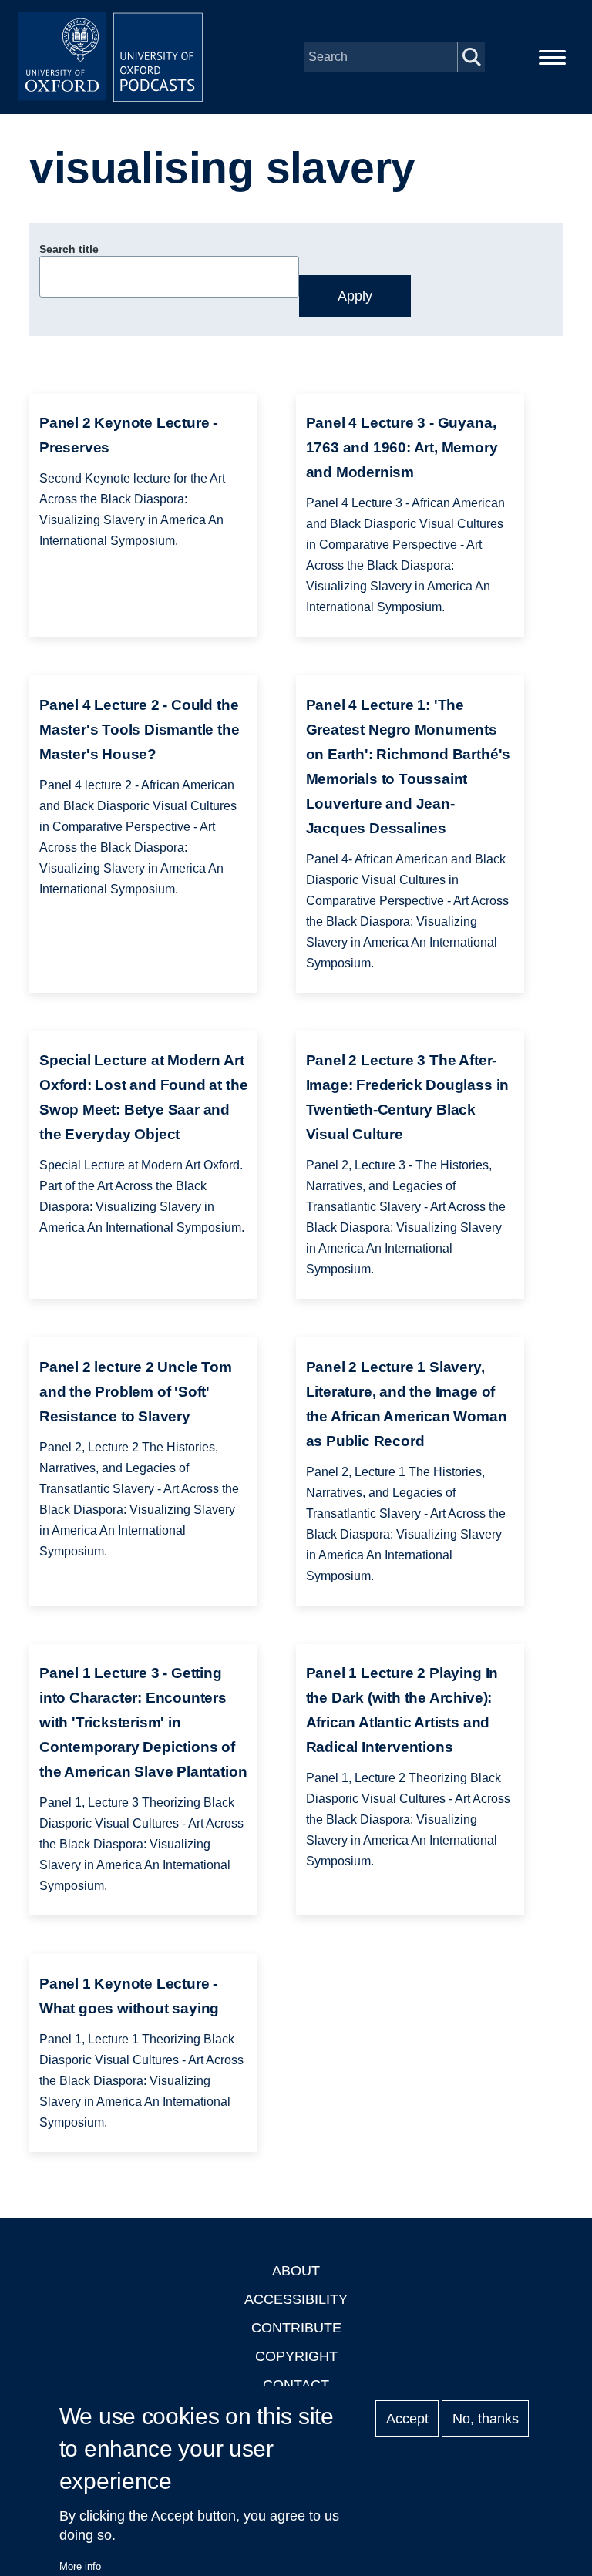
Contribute (296, 2328)
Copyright (296, 2356)
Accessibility (296, 2299)
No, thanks (486, 2419)
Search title (69, 249)
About (296, 2271)
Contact (296, 2385)
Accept (407, 2419)
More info (80, 2566)
